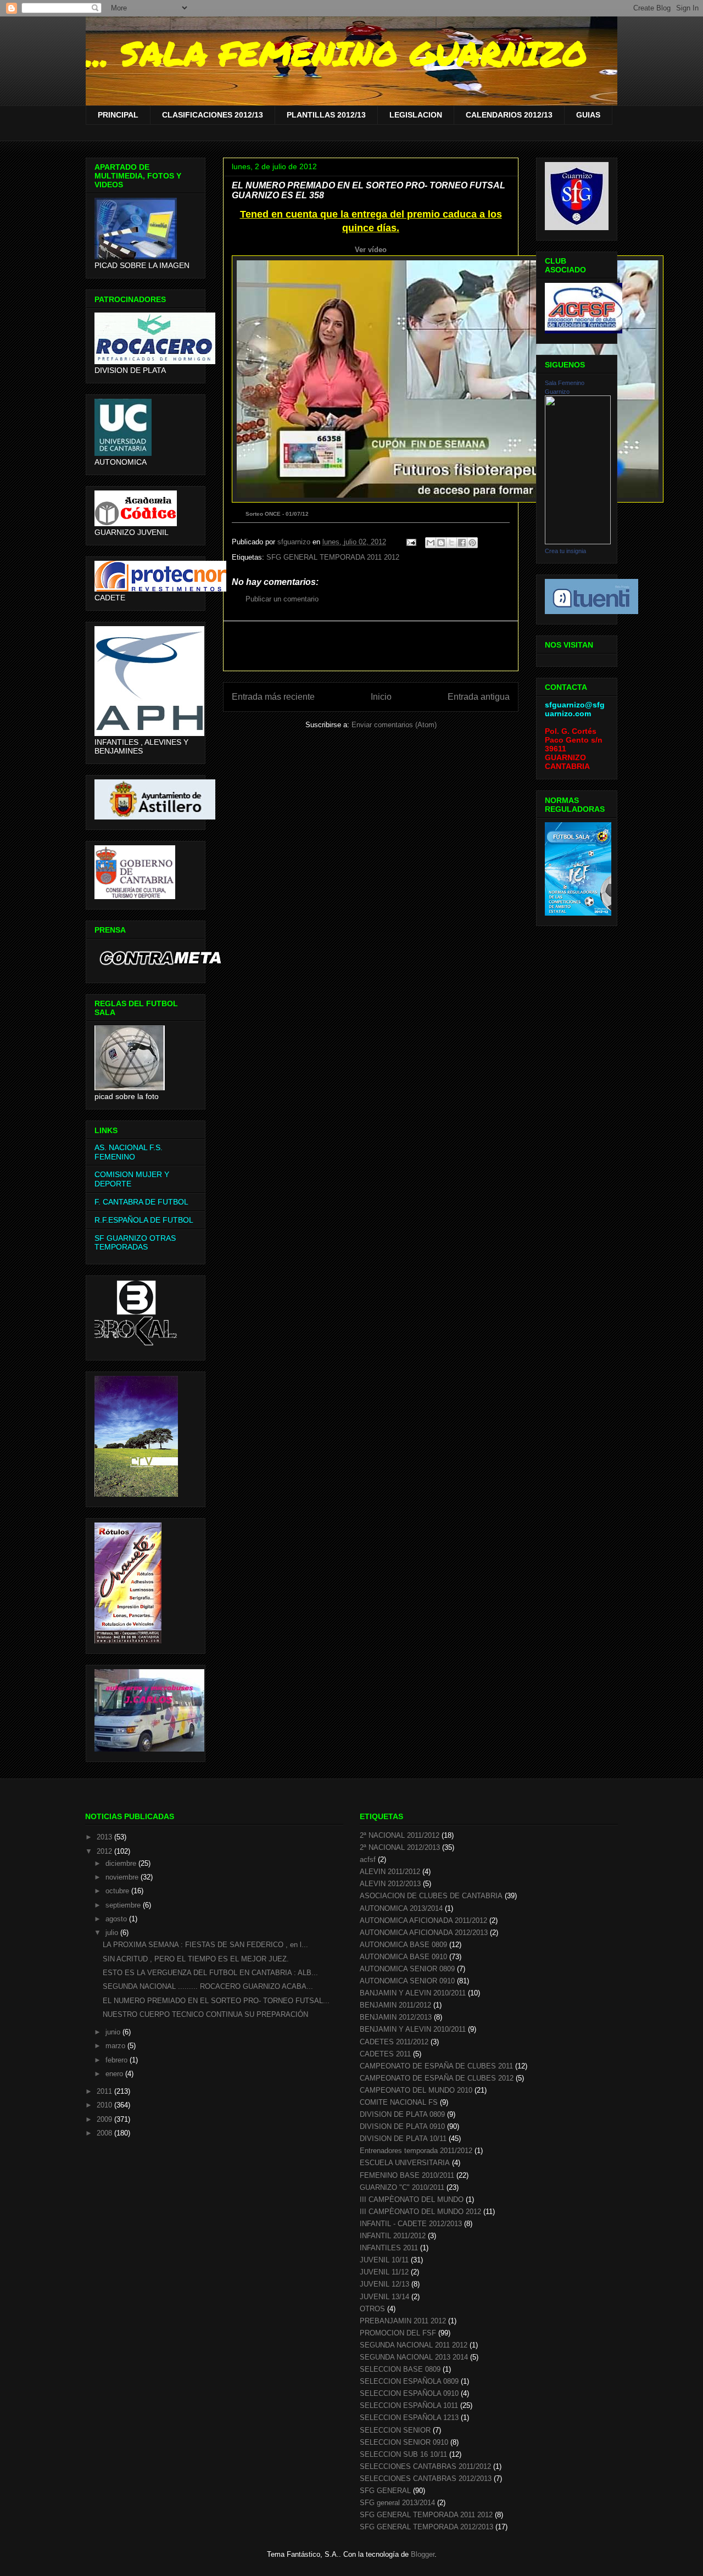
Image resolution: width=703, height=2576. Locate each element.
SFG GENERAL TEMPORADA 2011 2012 (333, 557)
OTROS (372, 2309)
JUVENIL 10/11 (384, 2260)
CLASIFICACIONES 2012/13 (213, 115)
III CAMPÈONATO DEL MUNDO (412, 2199)
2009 (105, 2119)
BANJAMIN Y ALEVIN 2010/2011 (413, 1993)
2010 (105, 2105)
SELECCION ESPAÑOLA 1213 (409, 2418)
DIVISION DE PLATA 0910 (402, 2126)
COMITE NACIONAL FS (399, 2102)
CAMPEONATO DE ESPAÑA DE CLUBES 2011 (436, 2066)
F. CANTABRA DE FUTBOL (141, 1202)
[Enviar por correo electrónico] (431, 543)
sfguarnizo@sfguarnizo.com (575, 709)
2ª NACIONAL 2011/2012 (400, 1835)
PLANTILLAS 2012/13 (326, 115)
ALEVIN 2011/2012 (390, 1872)
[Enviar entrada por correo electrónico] (411, 542)
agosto (117, 1919)
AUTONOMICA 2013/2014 (401, 1908)
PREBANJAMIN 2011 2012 (403, 2321)
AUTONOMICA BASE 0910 (403, 1957)
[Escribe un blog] (441, 543)
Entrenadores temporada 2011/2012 (416, 2151)
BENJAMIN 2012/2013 (396, 2017)
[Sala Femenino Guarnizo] (578, 542)
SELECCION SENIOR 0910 (404, 2442)
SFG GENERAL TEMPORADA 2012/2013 (426, 2527)
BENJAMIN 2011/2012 (395, 2005)
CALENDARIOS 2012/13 (509, 115)
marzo (116, 2046)
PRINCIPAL (118, 115)
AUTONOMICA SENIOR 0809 (407, 1969)
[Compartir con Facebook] (462, 543)
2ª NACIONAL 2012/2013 (400, 1847)
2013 (105, 1837)
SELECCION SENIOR (395, 2430)
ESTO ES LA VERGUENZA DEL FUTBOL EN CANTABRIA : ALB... (210, 1973)
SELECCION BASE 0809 (400, 2369)
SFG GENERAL (385, 2491)
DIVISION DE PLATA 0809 (402, 2114)
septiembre (124, 1905)
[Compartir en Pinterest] (472, 543)
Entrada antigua (479, 697)
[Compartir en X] (451, 543)
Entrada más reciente (273, 697)
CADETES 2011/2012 (394, 2042)
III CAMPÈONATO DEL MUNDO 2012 (420, 2212)
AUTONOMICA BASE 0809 (403, 1945)
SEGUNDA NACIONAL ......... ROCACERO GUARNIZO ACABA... (208, 1986)
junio (114, 2032)
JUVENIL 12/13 (384, 2284)
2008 (105, 2133)
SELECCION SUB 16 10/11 (403, 2454)
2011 (105, 2091)
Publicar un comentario (282, 599)
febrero (118, 2060)
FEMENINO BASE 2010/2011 (407, 2175)
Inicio (381, 697)
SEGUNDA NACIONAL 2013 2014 (414, 2357)
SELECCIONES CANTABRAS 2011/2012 (425, 2466)
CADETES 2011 (385, 2054)
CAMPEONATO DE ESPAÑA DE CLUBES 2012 (437, 2078)
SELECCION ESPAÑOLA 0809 (409, 2381)
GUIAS (588, 115)
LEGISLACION (416, 115)
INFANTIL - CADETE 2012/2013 (411, 2224)
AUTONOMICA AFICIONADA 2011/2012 (423, 1920)
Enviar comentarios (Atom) (394, 725)
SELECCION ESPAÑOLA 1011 (409, 2405)
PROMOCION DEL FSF (398, 2333)
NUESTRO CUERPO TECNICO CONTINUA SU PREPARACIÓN (205, 2014)
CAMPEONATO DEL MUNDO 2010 (416, 2090)
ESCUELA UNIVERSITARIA (405, 2163)
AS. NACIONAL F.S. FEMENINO (129, 1152)
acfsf (368, 1859)
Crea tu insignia (565, 551)
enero (115, 2074)
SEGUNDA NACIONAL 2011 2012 (414, 2345)
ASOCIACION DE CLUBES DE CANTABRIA (431, 1896)
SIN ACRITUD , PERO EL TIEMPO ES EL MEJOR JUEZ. (196, 1959)
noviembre (123, 1877)
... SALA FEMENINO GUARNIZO (336, 53)
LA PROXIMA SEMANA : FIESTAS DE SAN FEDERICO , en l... (205, 1945)
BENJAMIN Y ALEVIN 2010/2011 (413, 2029)
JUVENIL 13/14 (384, 2297)
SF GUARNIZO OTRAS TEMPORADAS (135, 1243)
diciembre (122, 1863)
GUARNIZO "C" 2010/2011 (402, 2187)
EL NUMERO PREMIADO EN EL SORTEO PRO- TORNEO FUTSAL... (216, 2001)
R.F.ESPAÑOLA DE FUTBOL (144, 1220)
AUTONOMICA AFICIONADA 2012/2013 (424, 1933)
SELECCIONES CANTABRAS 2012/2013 (426, 2479)
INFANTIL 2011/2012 (393, 2236)
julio (113, 1933)
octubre (118, 1891)
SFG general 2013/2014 (397, 2503)
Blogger (423, 2554)
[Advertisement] (371, 646)
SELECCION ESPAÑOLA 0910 (409, 2393)
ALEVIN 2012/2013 (390, 1884)
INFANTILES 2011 (389, 2248)
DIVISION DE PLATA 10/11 (403, 2139)
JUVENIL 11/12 (384, 2272)
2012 (105, 1851)
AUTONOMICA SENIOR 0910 (407, 1981)
